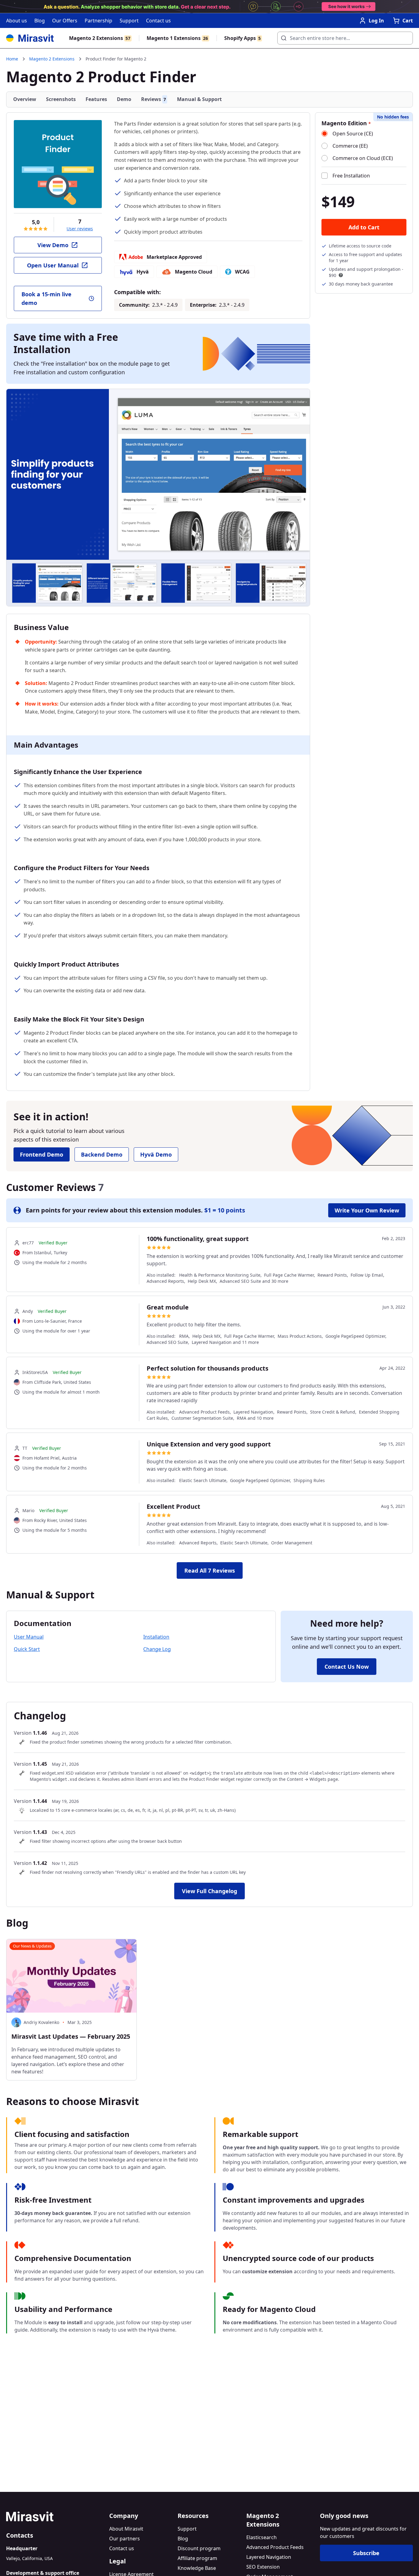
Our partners (125, 2539)
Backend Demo (102, 1154)
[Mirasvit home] (55, 2516)
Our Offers (65, 21)
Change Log (157, 1649)
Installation (156, 1637)
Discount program (199, 2548)
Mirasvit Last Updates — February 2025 (71, 2036)
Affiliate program (197, 2558)
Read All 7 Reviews (210, 1570)
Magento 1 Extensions (177, 38)
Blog (40, 21)
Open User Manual (53, 265)
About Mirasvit (126, 2529)
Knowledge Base (197, 2568)
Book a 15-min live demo (46, 298)
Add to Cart (364, 227)
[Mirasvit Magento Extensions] (30, 38)
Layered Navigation (269, 2557)
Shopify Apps (242, 38)
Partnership (98, 21)
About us (17, 21)
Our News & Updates (32, 1946)
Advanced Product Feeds (275, 2547)
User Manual (29, 1637)
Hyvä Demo (156, 1154)
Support (129, 21)
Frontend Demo (42, 1154)
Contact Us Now (347, 1667)
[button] (302, 583)
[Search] (282, 36)
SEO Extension (263, 2567)
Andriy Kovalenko (41, 2022)
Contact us (158, 21)
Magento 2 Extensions (100, 38)
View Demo (53, 245)
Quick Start (27, 1649)
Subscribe (366, 2553)
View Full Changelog (209, 1891)
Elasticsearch (261, 2537)
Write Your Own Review (367, 1210)
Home (12, 59)
